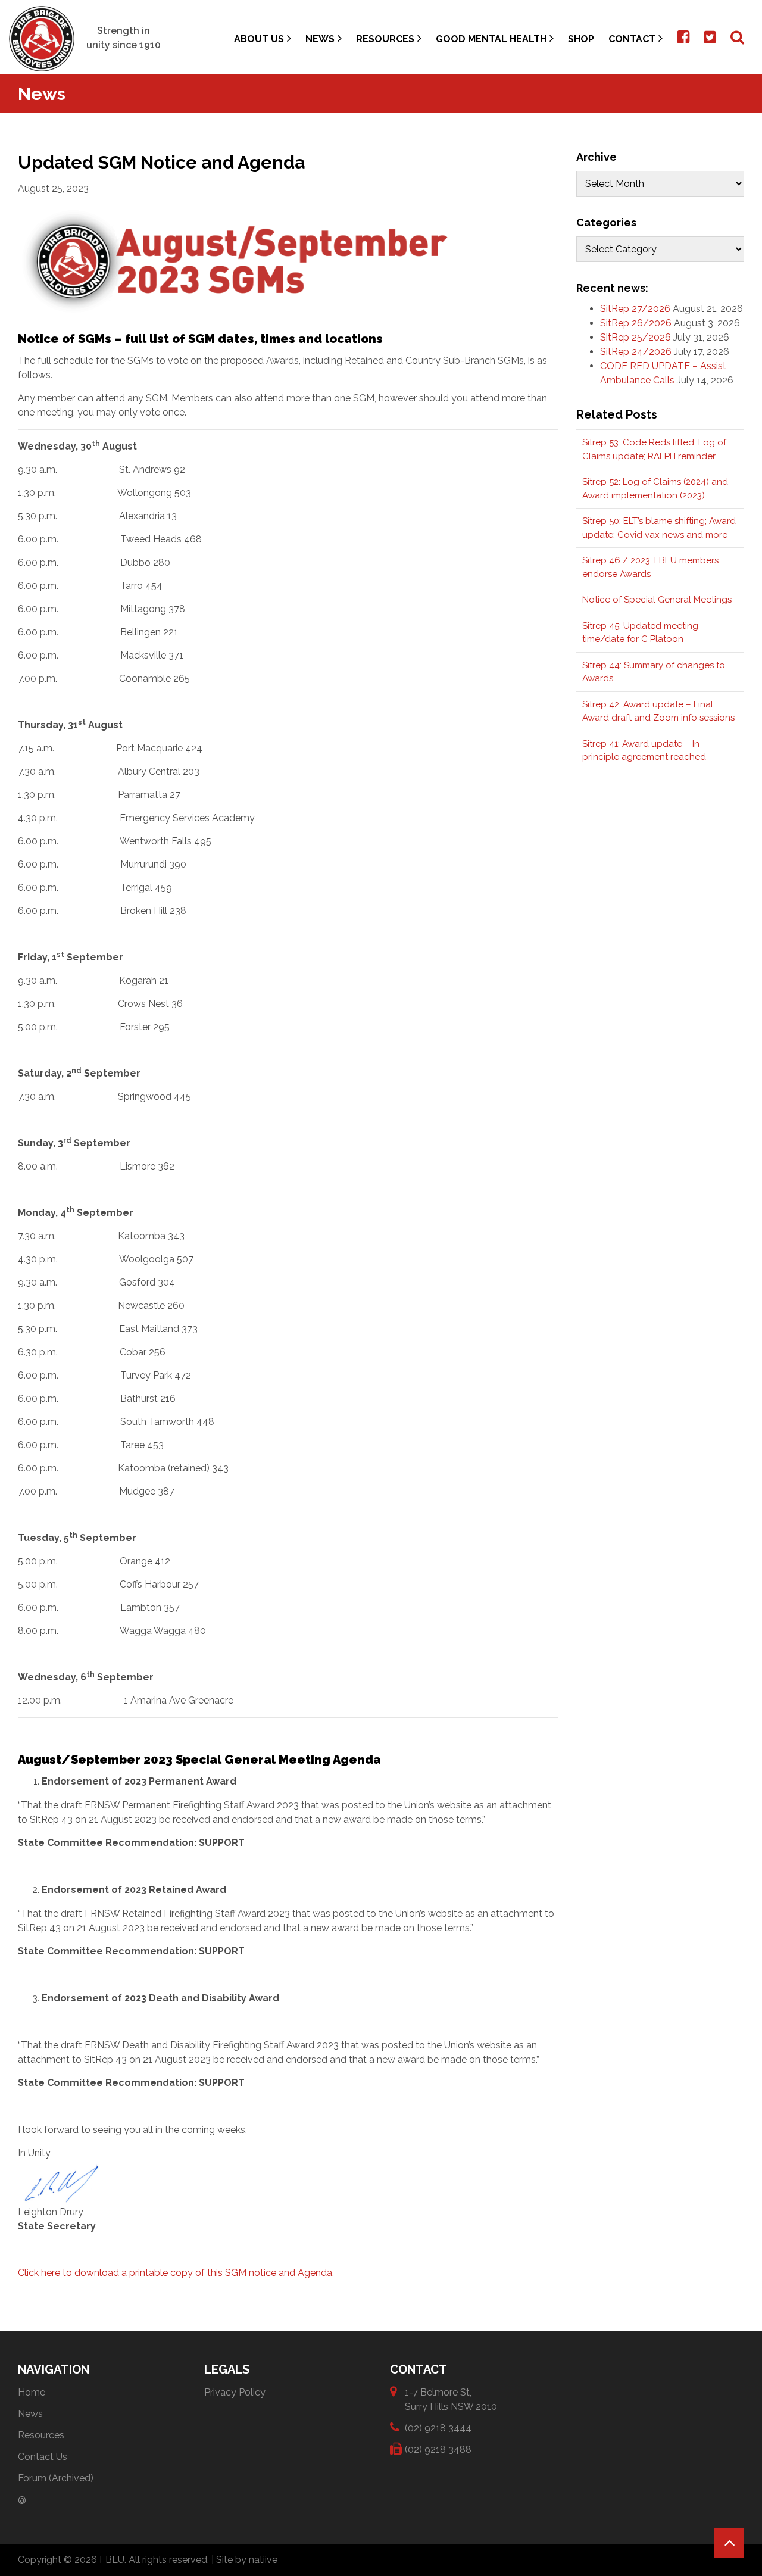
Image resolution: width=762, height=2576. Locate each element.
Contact (632, 39)
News (320, 39)
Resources (385, 39)
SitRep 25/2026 (635, 337)
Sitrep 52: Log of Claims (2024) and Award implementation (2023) (655, 489)
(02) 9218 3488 (438, 2449)
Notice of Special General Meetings (657, 600)
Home (32, 2392)
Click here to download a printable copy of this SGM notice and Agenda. (177, 2273)
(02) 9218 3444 (438, 2428)
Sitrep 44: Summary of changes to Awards (654, 672)
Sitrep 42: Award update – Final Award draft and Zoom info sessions (658, 711)
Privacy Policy (235, 2392)
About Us (259, 39)
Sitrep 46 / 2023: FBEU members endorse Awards (650, 567)
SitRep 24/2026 (636, 352)
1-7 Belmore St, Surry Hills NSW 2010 (451, 2399)
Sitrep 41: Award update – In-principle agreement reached (644, 751)
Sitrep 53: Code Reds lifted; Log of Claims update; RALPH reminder (654, 449)
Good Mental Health (491, 39)
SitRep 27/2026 (635, 309)
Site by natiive (247, 2560)
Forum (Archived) (56, 2478)
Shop (581, 39)
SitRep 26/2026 (636, 323)
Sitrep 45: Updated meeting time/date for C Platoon (640, 633)
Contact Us (43, 2457)
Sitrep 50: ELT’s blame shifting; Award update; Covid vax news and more (659, 528)
